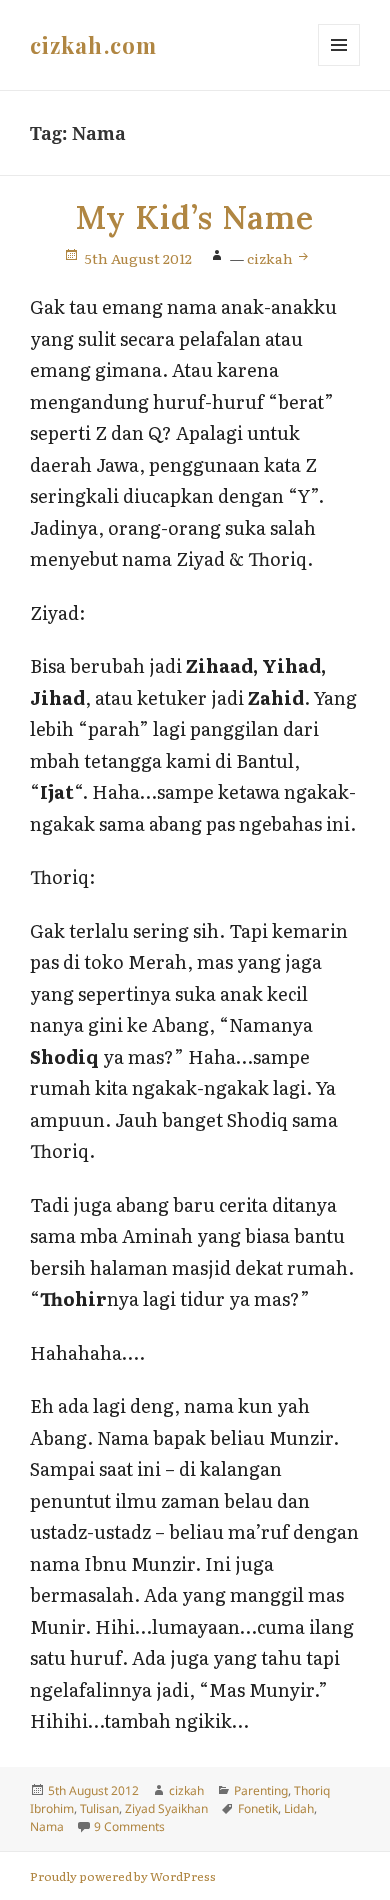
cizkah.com (93, 45)
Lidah (299, 1808)
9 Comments (129, 1826)
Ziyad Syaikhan (166, 1808)
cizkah (271, 258)
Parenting (261, 1790)
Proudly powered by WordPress (123, 1876)
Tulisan (99, 1808)
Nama (47, 1826)
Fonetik (258, 1808)
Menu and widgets (339, 65)
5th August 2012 (138, 258)
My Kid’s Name (195, 217)
